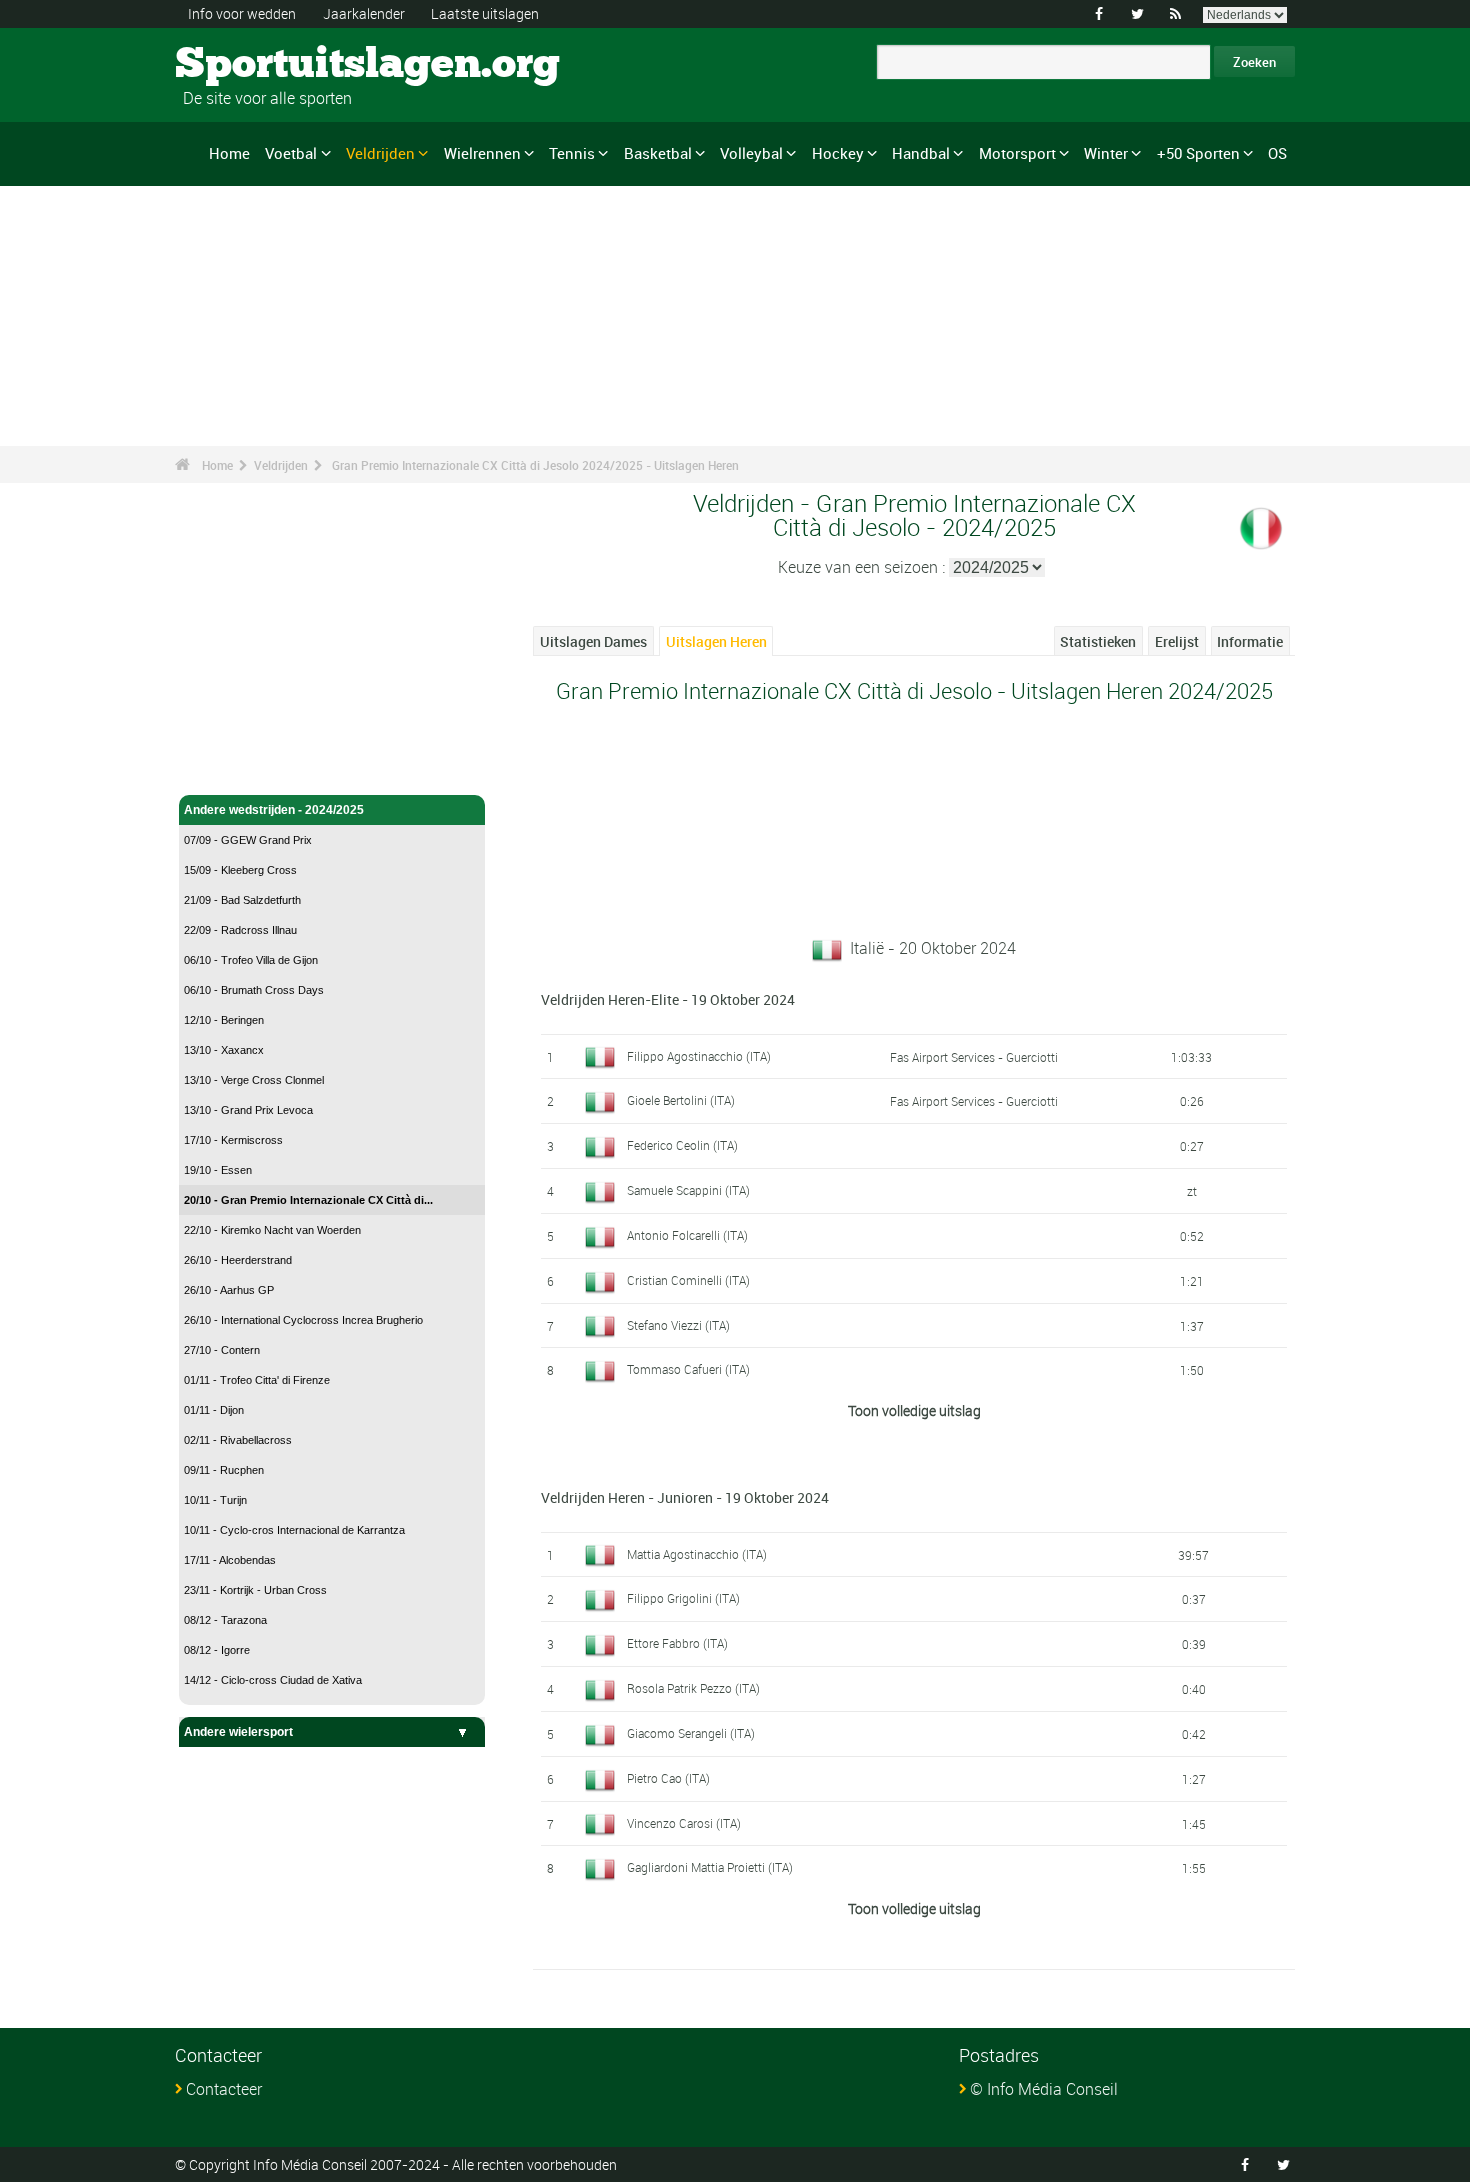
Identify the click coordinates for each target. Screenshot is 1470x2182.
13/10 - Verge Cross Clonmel (254, 1080)
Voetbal (291, 153)
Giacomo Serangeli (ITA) (691, 1733)
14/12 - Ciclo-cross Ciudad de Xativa (273, 1680)
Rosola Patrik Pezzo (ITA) (693, 1688)
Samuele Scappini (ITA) (688, 1190)
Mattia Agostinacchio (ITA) (697, 1554)
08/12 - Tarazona (225, 1620)
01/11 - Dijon (214, 1410)
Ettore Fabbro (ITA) (677, 1643)
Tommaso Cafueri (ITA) (688, 1369)
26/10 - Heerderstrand (238, 1260)
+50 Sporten (1198, 153)
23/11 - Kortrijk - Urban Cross (255, 1590)
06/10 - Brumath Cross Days (254, 990)
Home (229, 153)
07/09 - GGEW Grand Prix (248, 840)
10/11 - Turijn (215, 1500)
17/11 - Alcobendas (230, 1560)
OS (1277, 153)
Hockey (838, 153)
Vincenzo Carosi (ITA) (684, 1823)
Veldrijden (380, 153)
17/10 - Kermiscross (233, 1140)
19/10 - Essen (218, 1170)
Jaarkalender (364, 13)
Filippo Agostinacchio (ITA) (699, 1056)
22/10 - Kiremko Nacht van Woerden (272, 1230)
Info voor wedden (242, 13)
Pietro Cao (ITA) (668, 1778)
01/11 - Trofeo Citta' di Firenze (257, 1380)
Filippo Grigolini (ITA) (683, 1598)
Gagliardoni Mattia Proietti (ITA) (710, 1867)
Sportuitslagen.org (250, 65)
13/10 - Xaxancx (224, 1050)
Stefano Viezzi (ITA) (678, 1325)
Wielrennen (482, 153)
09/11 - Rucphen (224, 1470)
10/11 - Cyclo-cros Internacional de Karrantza (294, 1530)
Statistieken (1098, 641)
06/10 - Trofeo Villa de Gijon (251, 960)
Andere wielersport (238, 1732)
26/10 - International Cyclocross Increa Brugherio (303, 1320)
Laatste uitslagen (485, 13)
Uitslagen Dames (593, 641)
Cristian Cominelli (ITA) (688, 1280)
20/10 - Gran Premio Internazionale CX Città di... (308, 1200)
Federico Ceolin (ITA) (682, 1145)
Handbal (921, 153)
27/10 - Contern (222, 1350)
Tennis (572, 153)
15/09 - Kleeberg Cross (240, 870)
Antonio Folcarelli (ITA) (687, 1235)
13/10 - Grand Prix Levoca (248, 1110)
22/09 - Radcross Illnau (240, 930)
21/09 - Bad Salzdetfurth (242, 900)
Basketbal (658, 153)
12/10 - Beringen (224, 1020)
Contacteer (224, 2089)
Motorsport (1017, 153)
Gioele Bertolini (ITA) (681, 1100)
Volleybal (751, 153)
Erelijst (1177, 641)
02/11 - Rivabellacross (238, 1440)
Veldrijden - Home (234, 768)
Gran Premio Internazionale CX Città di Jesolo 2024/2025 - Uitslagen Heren (535, 465)
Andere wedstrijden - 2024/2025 (274, 810)
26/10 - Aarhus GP (229, 1290)
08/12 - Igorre (217, 1650)
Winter (1106, 153)
